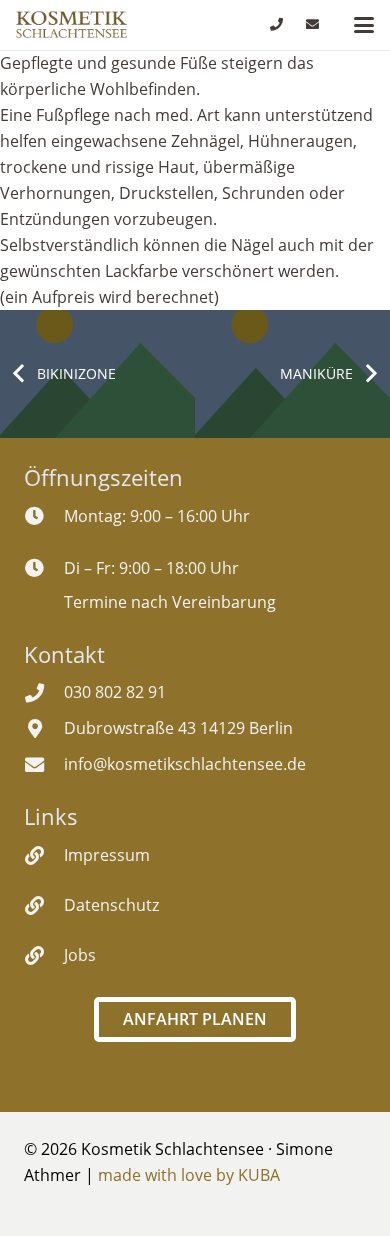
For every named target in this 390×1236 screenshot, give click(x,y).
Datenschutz (111, 905)
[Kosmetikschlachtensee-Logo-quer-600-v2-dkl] (71, 25)
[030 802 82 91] (44, 692)
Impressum (107, 855)
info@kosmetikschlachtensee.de (185, 764)
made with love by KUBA (189, 1175)
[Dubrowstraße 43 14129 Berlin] (44, 728)
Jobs (80, 955)
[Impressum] (44, 855)
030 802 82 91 (115, 692)
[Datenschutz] (44, 905)
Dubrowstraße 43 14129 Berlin (178, 728)
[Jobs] (44, 955)
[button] (364, 25)
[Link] (276, 24)
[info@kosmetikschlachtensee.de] (44, 764)
